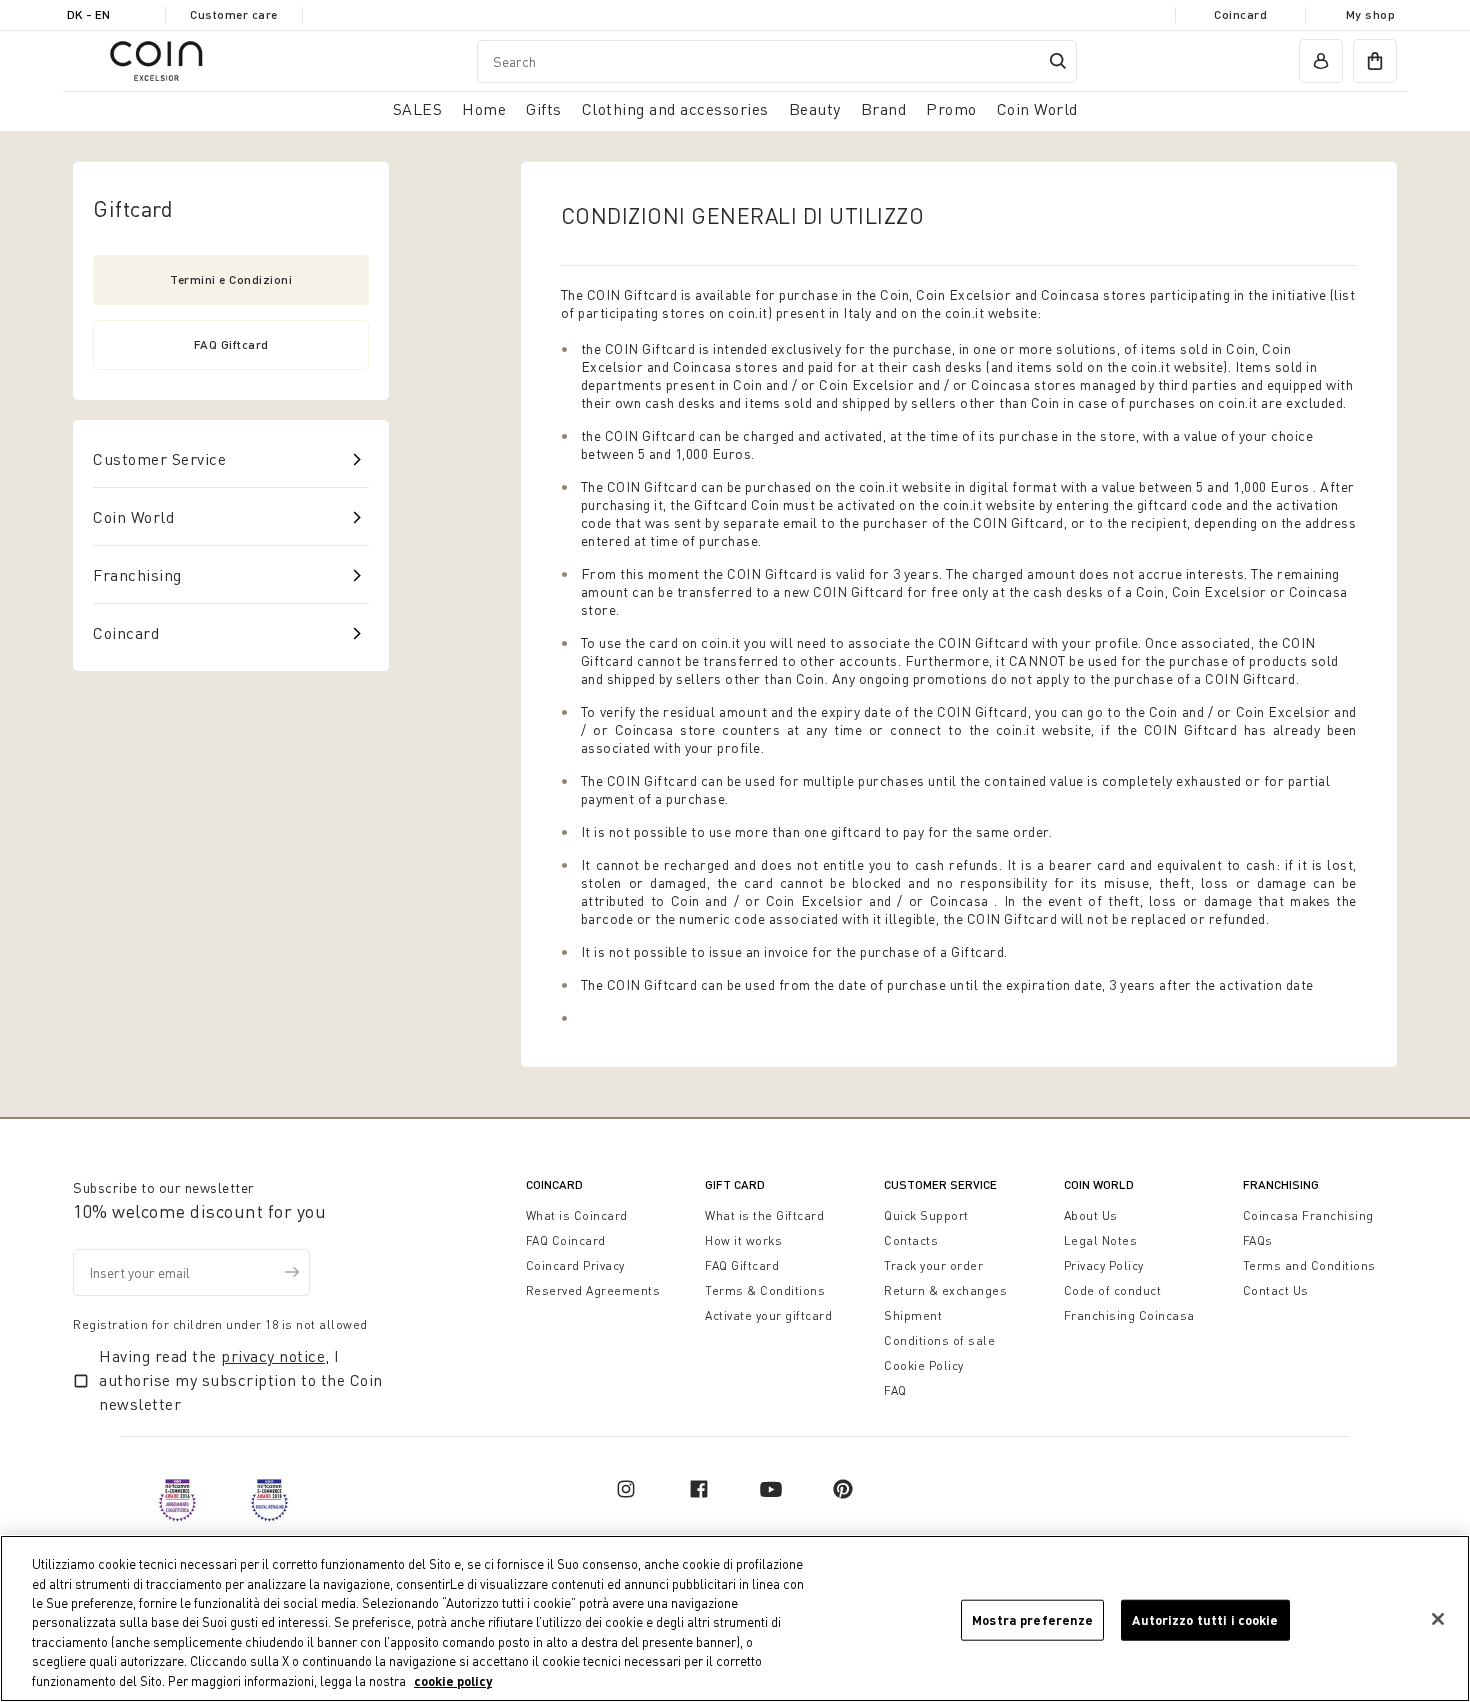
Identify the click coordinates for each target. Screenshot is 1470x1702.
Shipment (913, 1315)
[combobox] (777, 61)
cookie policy (453, 1681)
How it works (743, 1240)
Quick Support (926, 1215)
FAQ (895, 1390)
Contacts (911, 1240)
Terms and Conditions (1309, 1265)
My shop (1371, 14)
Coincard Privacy (575, 1265)
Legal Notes (1101, 1240)
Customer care (234, 14)
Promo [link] (951, 109)
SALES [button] (418, 109)
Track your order (933, 1265)
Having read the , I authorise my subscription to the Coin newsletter (241, 1380)
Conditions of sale (939, 1340)
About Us (1091, 1215)
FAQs (1258, 1240)
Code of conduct (1113, 1290)
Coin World (133, 517)
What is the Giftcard (764, 1215)
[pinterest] (843, 1489)
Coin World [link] (1037, 109)
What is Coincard (577, 1215)
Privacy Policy (1104, 1265)
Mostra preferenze (1032, 1619)
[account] (1321, 61)
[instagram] (626, 1489)
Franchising (137, 575)
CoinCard (554, 1184)
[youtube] (771, 1489)
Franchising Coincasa (1129, 1315)
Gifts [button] (544, 109)
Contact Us (1276, 1290)
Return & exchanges (945, 1290)
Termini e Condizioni (231, 279)
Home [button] (484, 109)
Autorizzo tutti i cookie (1205, 1619)
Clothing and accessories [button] (675, 109)
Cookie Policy (924, 1365)
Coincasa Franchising (1308, 1215)
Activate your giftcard (768, 1315)
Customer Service (159, 459)
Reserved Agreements (593, 1290)
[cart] (1375, 61)
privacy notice (273, 1356)
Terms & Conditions (765, 1290)
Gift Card (735, 1184)
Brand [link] (884, 109)
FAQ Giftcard (231, 344)
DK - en (88, 14)
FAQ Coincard (566, 1240)
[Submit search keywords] (1058, 61)
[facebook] (699, 1489)
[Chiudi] (1438, 1619)
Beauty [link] (815, 109)
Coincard (1240, 14)
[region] (735, 1618)
